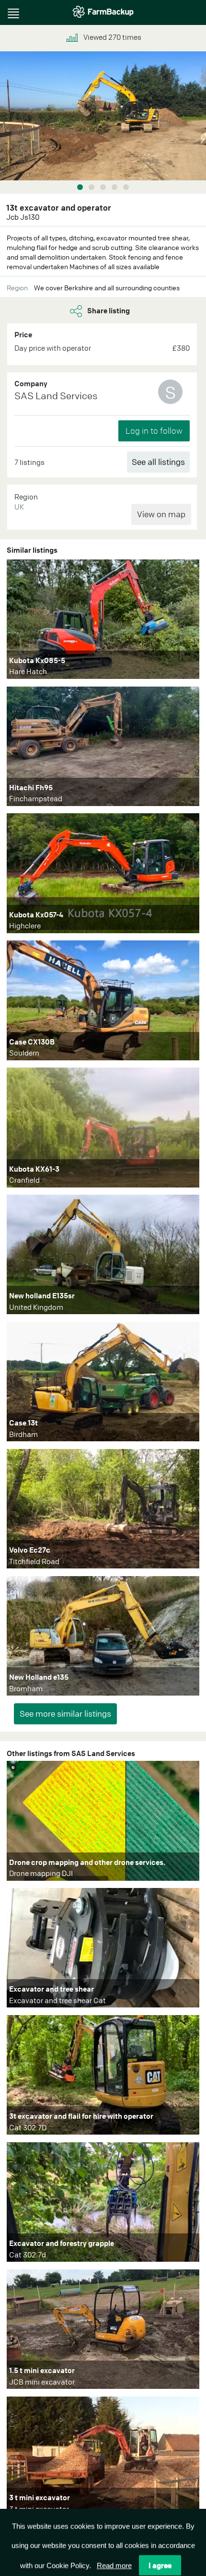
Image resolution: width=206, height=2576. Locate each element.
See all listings (158, 462)
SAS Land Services (56, 396)
